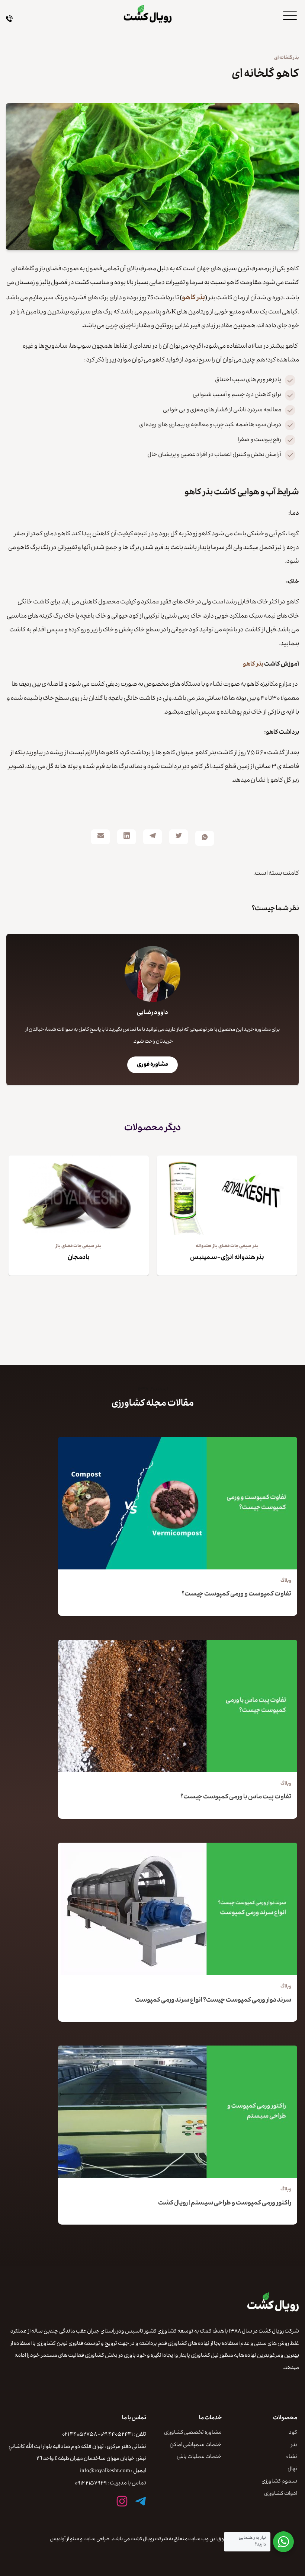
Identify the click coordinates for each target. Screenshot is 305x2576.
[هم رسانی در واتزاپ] (205, 838)
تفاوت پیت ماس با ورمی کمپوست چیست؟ (236, 1797)
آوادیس (58, 2540)
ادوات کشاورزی (281, 2494)
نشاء (292, 2457)
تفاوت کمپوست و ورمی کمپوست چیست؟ (236, 1595)
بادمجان (79, 1258)
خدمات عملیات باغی (199, 2457)
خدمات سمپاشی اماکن (196, 2446)
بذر (296, 58)
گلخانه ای (283, 58)
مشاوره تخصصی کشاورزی (193, 2433)
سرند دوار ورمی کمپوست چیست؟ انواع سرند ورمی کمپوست (213, 2001)
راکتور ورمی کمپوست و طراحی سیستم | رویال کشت (225, 2204)
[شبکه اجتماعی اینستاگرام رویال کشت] (122, 2501)
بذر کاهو (193, 298)
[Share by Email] (100, 837)
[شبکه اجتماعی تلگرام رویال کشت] (141, 2501)
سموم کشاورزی (279, 2482)
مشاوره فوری (152, 1065)
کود (293, 2433)
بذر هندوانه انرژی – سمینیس (227, 1258)
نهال (292, 2470)
